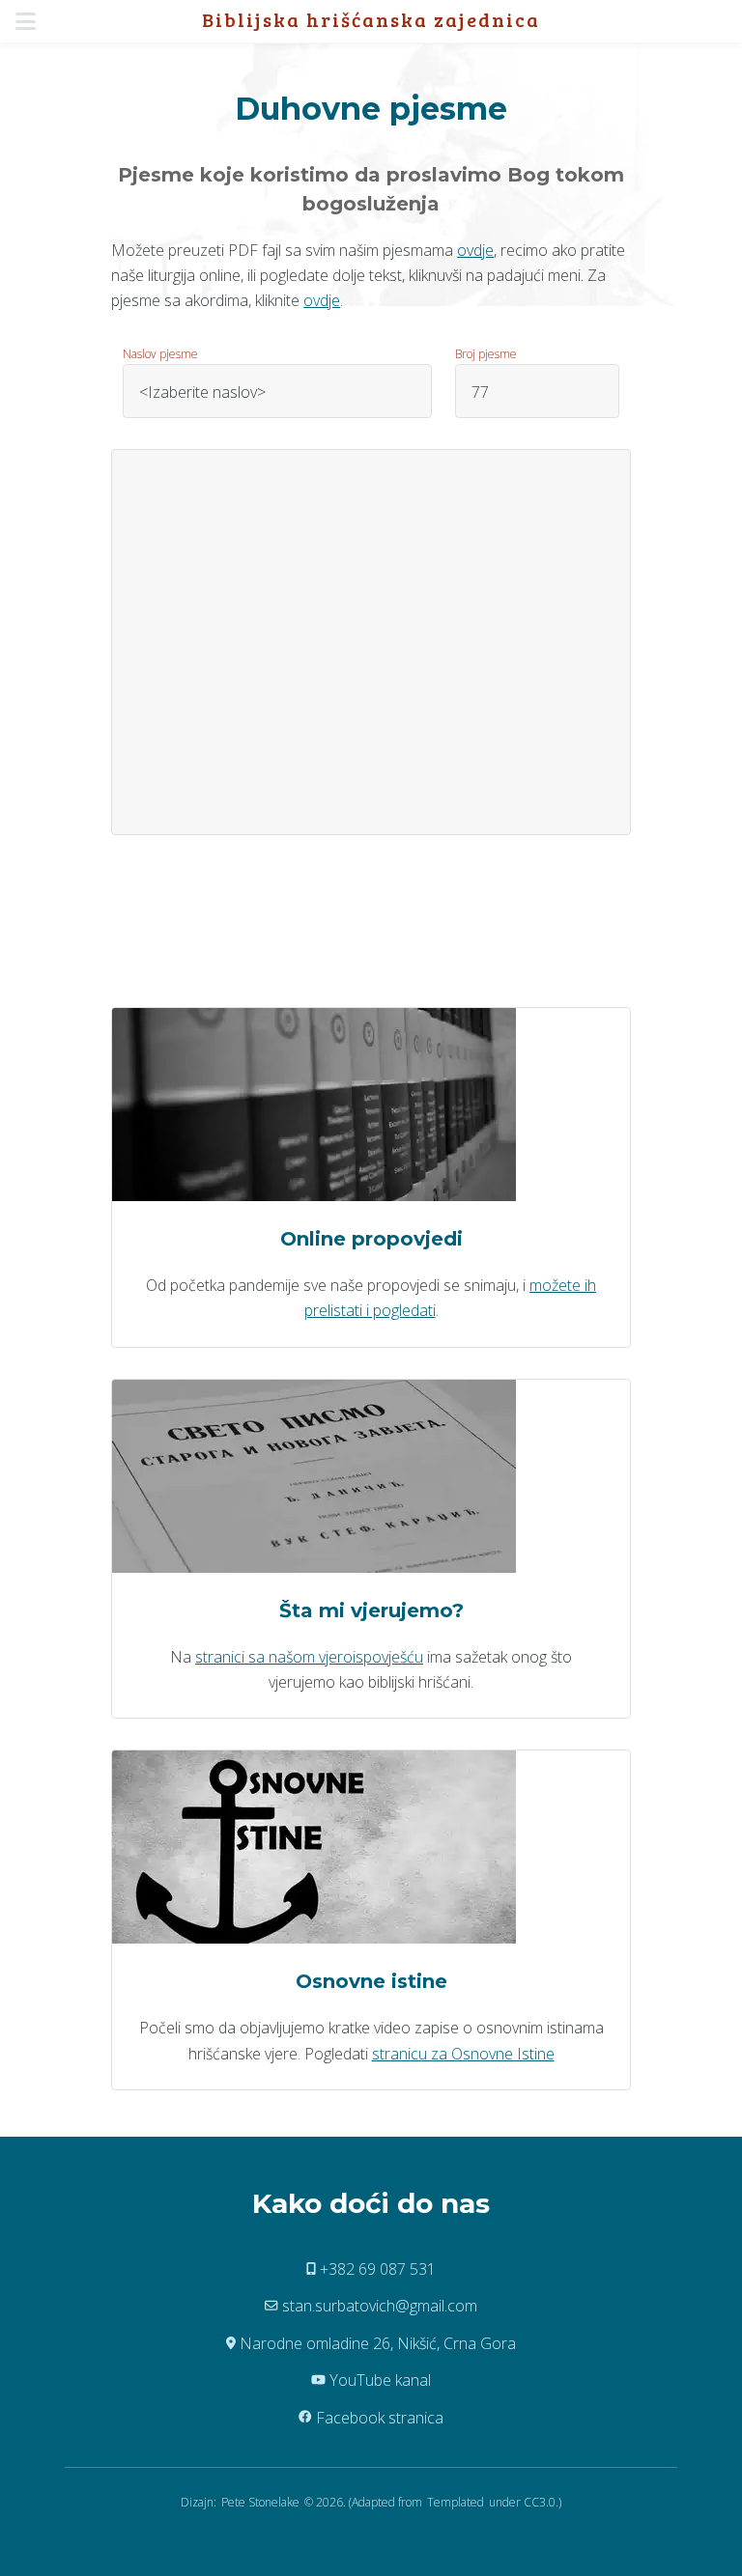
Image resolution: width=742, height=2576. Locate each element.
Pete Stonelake (260, 2502)
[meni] (31, 21)
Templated (456, 2502)
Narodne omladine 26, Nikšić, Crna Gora (376, 2343)
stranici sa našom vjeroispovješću (309, 1657)
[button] (31, 21)
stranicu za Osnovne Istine (463, 2054)
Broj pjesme (486, 354)
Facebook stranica (378, 2418)
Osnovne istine (371, 1981)
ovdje (475, 250)
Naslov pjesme (160, 354)
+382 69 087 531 (376, 2269)
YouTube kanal (378, 2380)
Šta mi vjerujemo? (371, 1610)
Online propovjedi (371, 1239)
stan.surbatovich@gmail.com (378, 2306)
